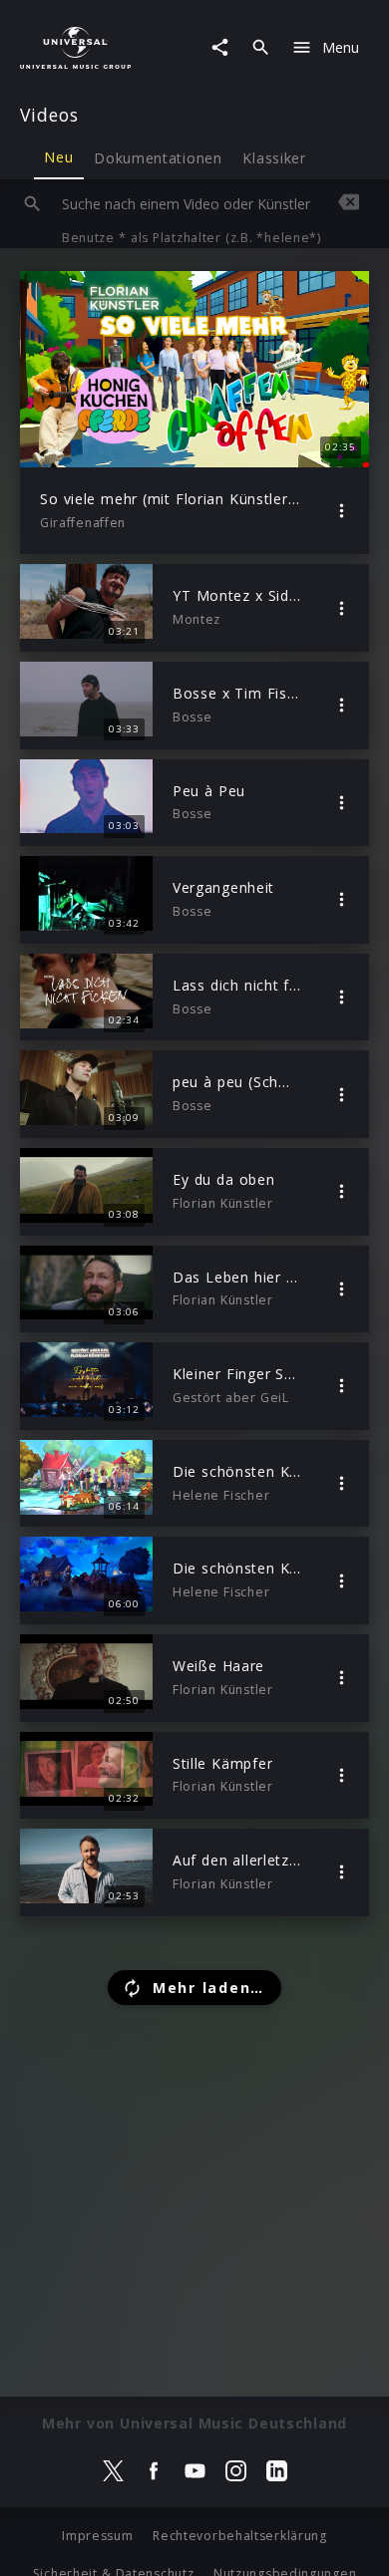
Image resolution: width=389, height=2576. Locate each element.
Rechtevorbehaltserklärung (240, 2536)
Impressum (97, 2536)
